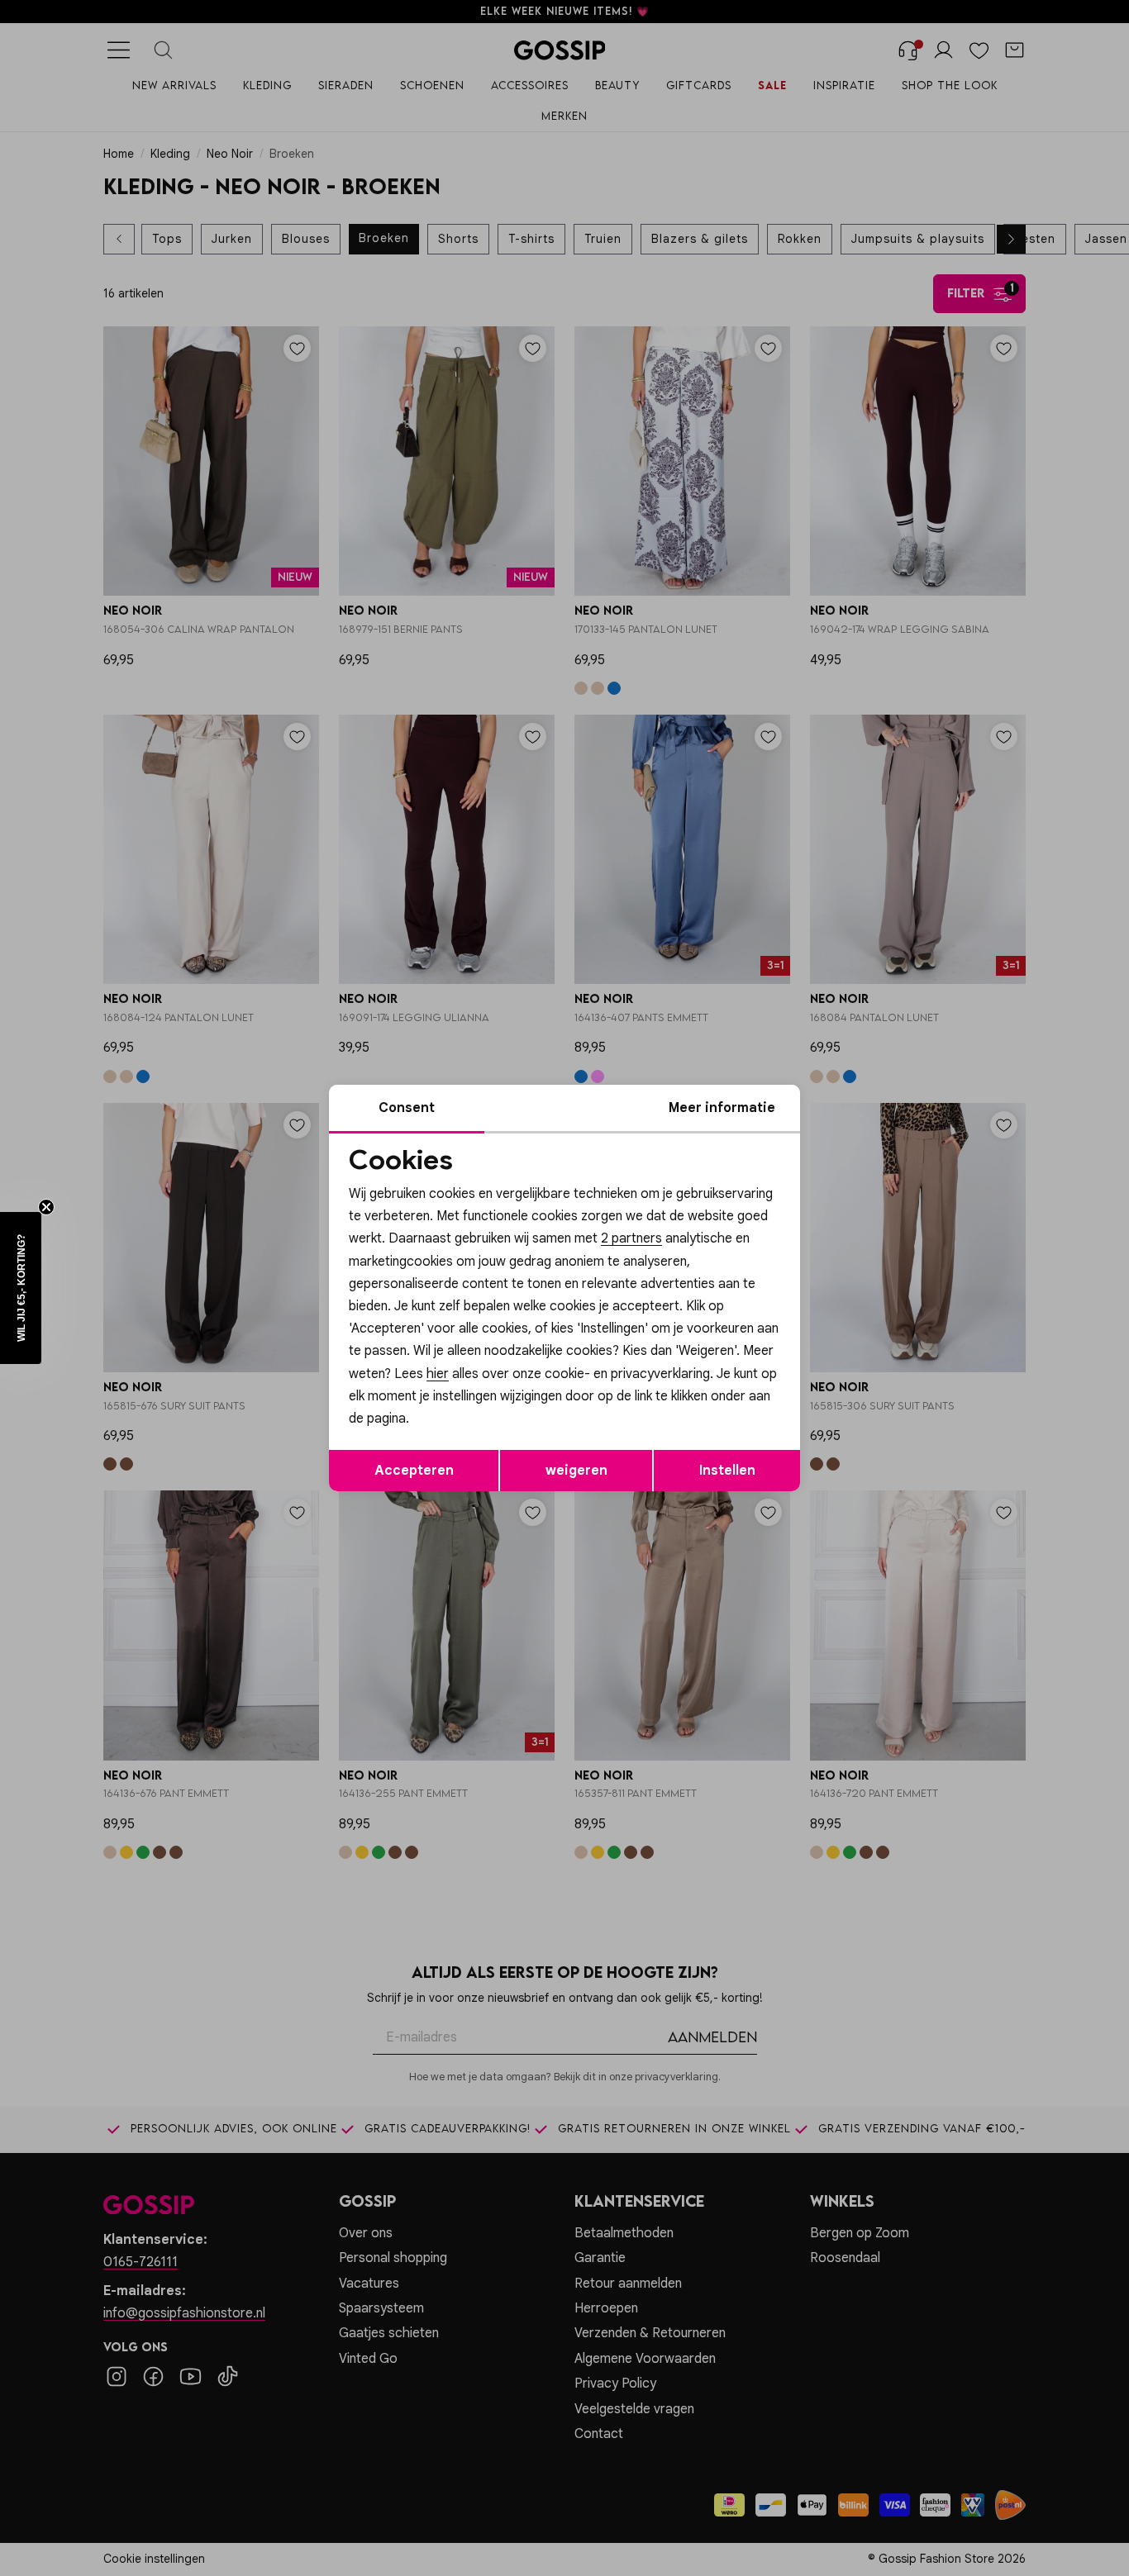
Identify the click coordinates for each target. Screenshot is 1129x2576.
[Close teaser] (46, 1207)
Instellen (727, 1471)
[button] (21, 1288)
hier (438, 1374)
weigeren (576, 1471)
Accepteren (414, 1471)
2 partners (631, 1238)
